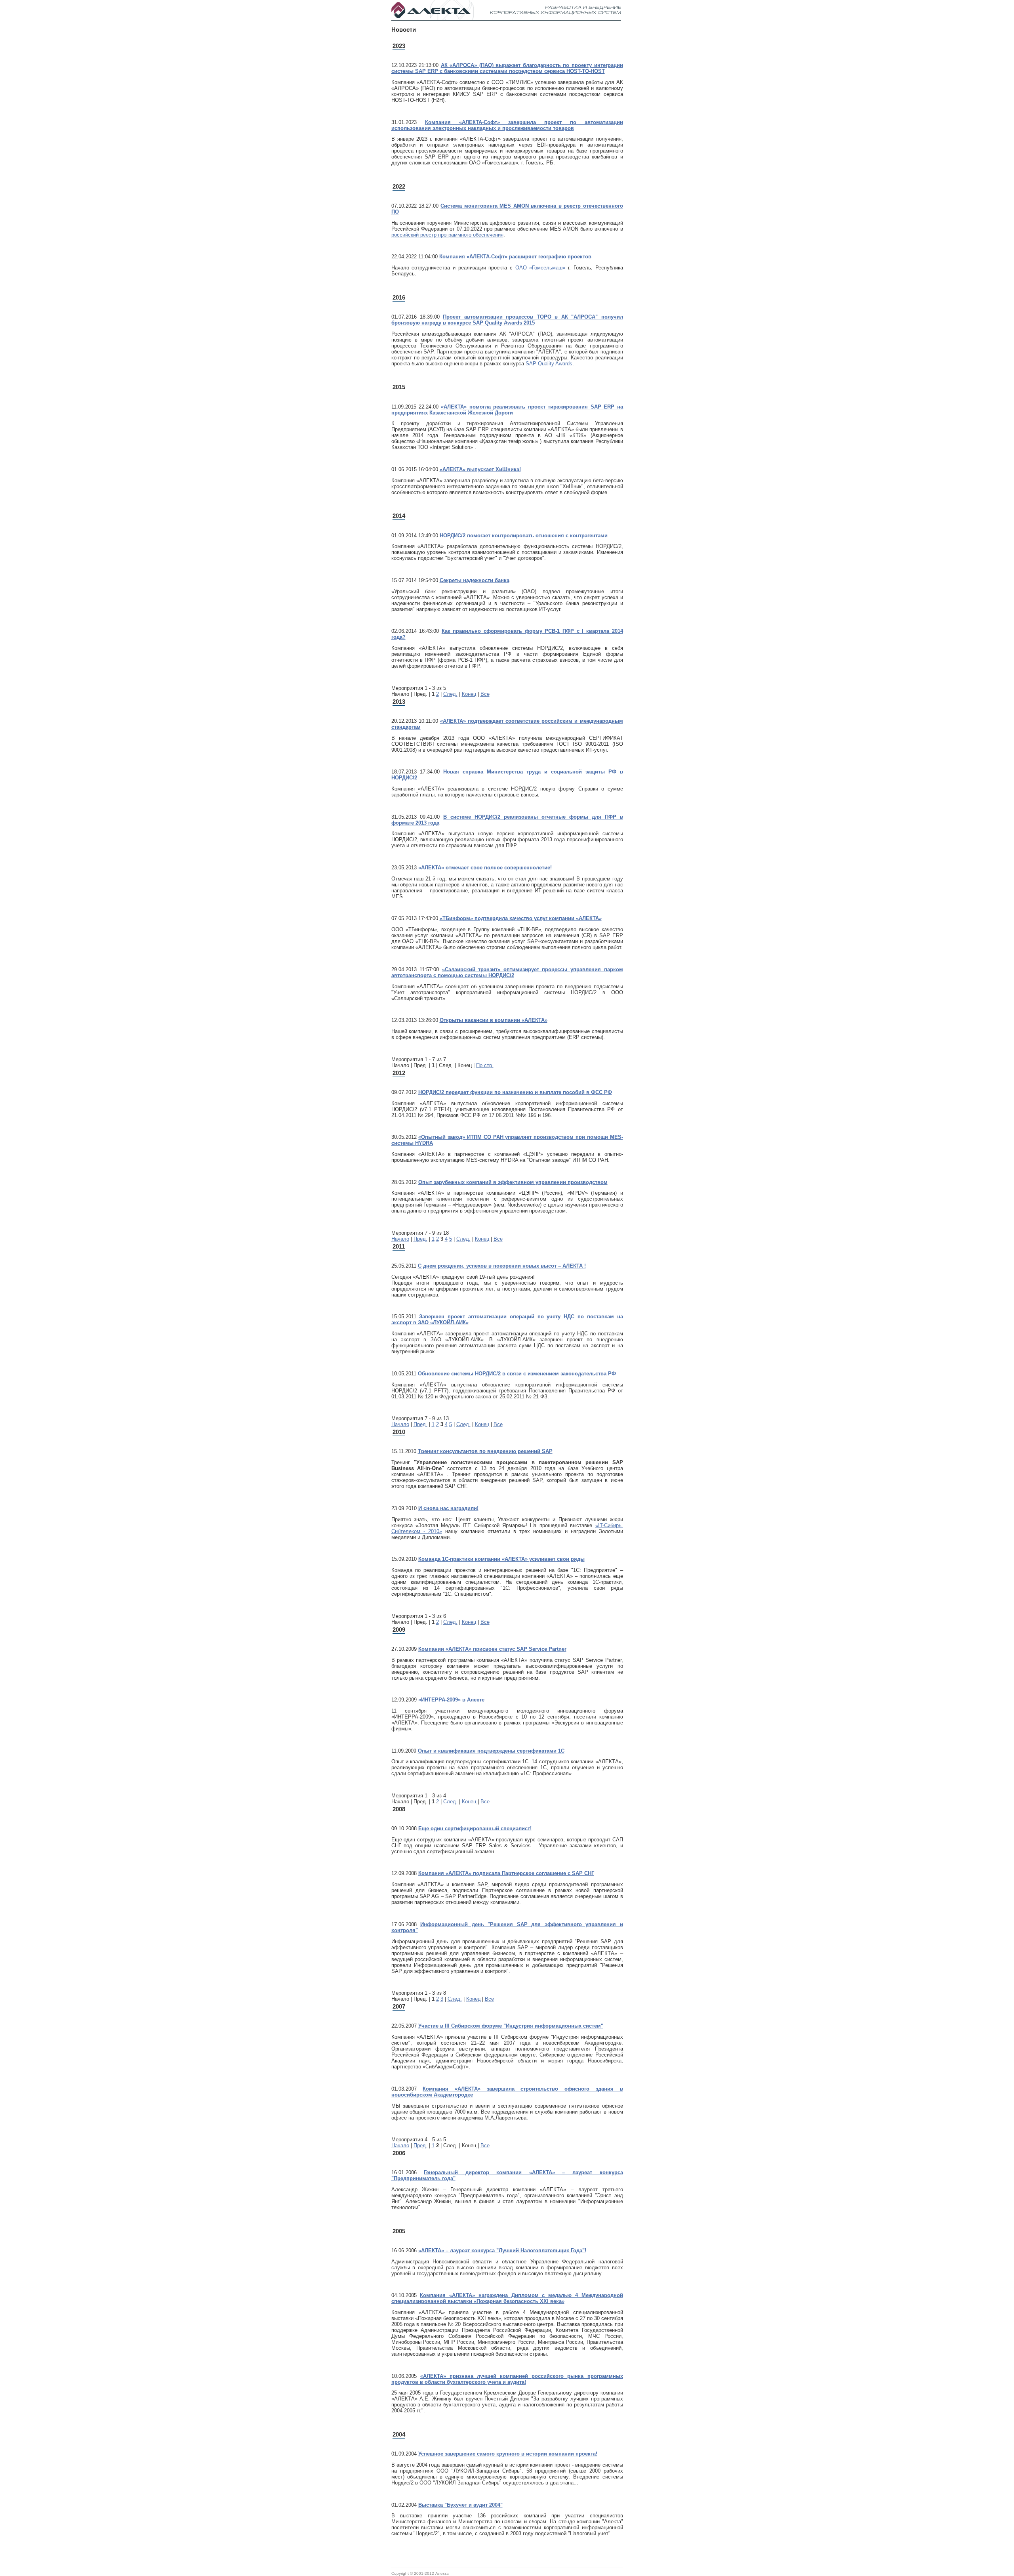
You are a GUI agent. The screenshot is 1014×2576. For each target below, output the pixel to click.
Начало (400, 1239)
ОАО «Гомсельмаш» (540, 268)
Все (485, 694)
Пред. (420, 1239)
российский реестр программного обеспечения (447, 235)
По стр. (485, 1065)
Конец (469, 694)
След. (450, 694)
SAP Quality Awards (549, 364)
